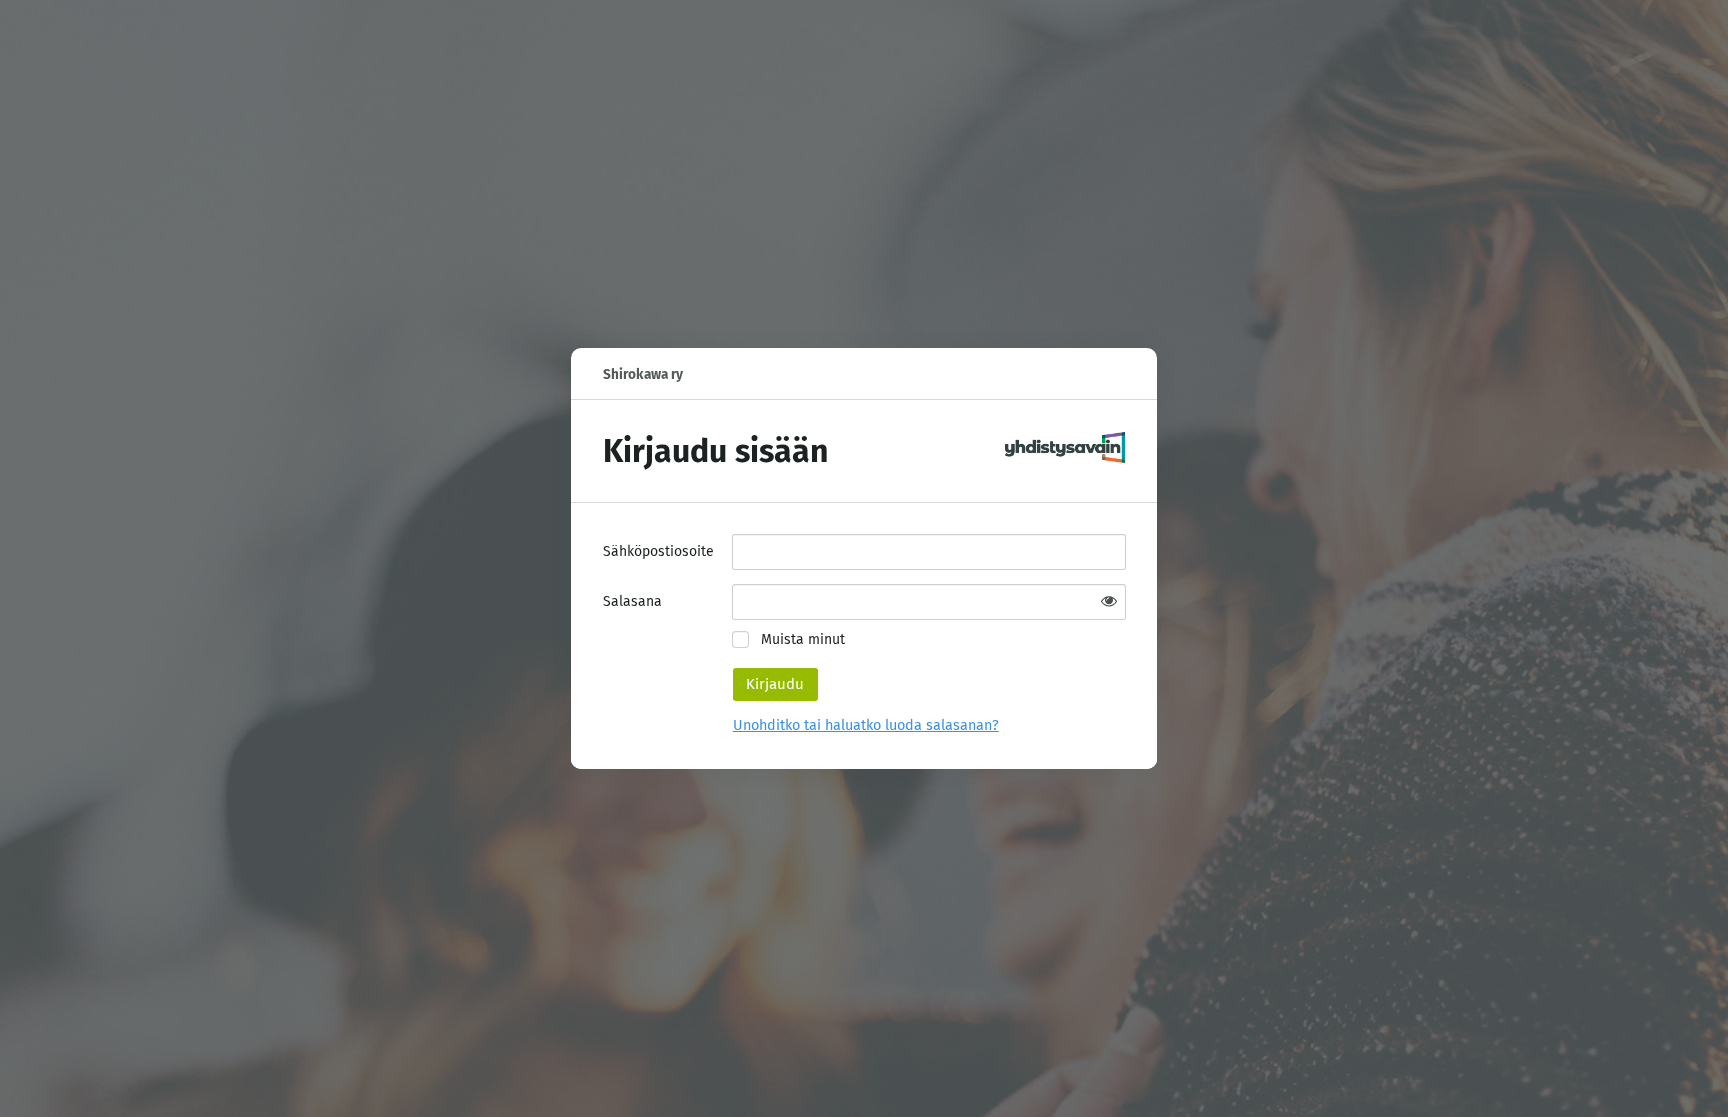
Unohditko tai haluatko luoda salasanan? (866, 725)
